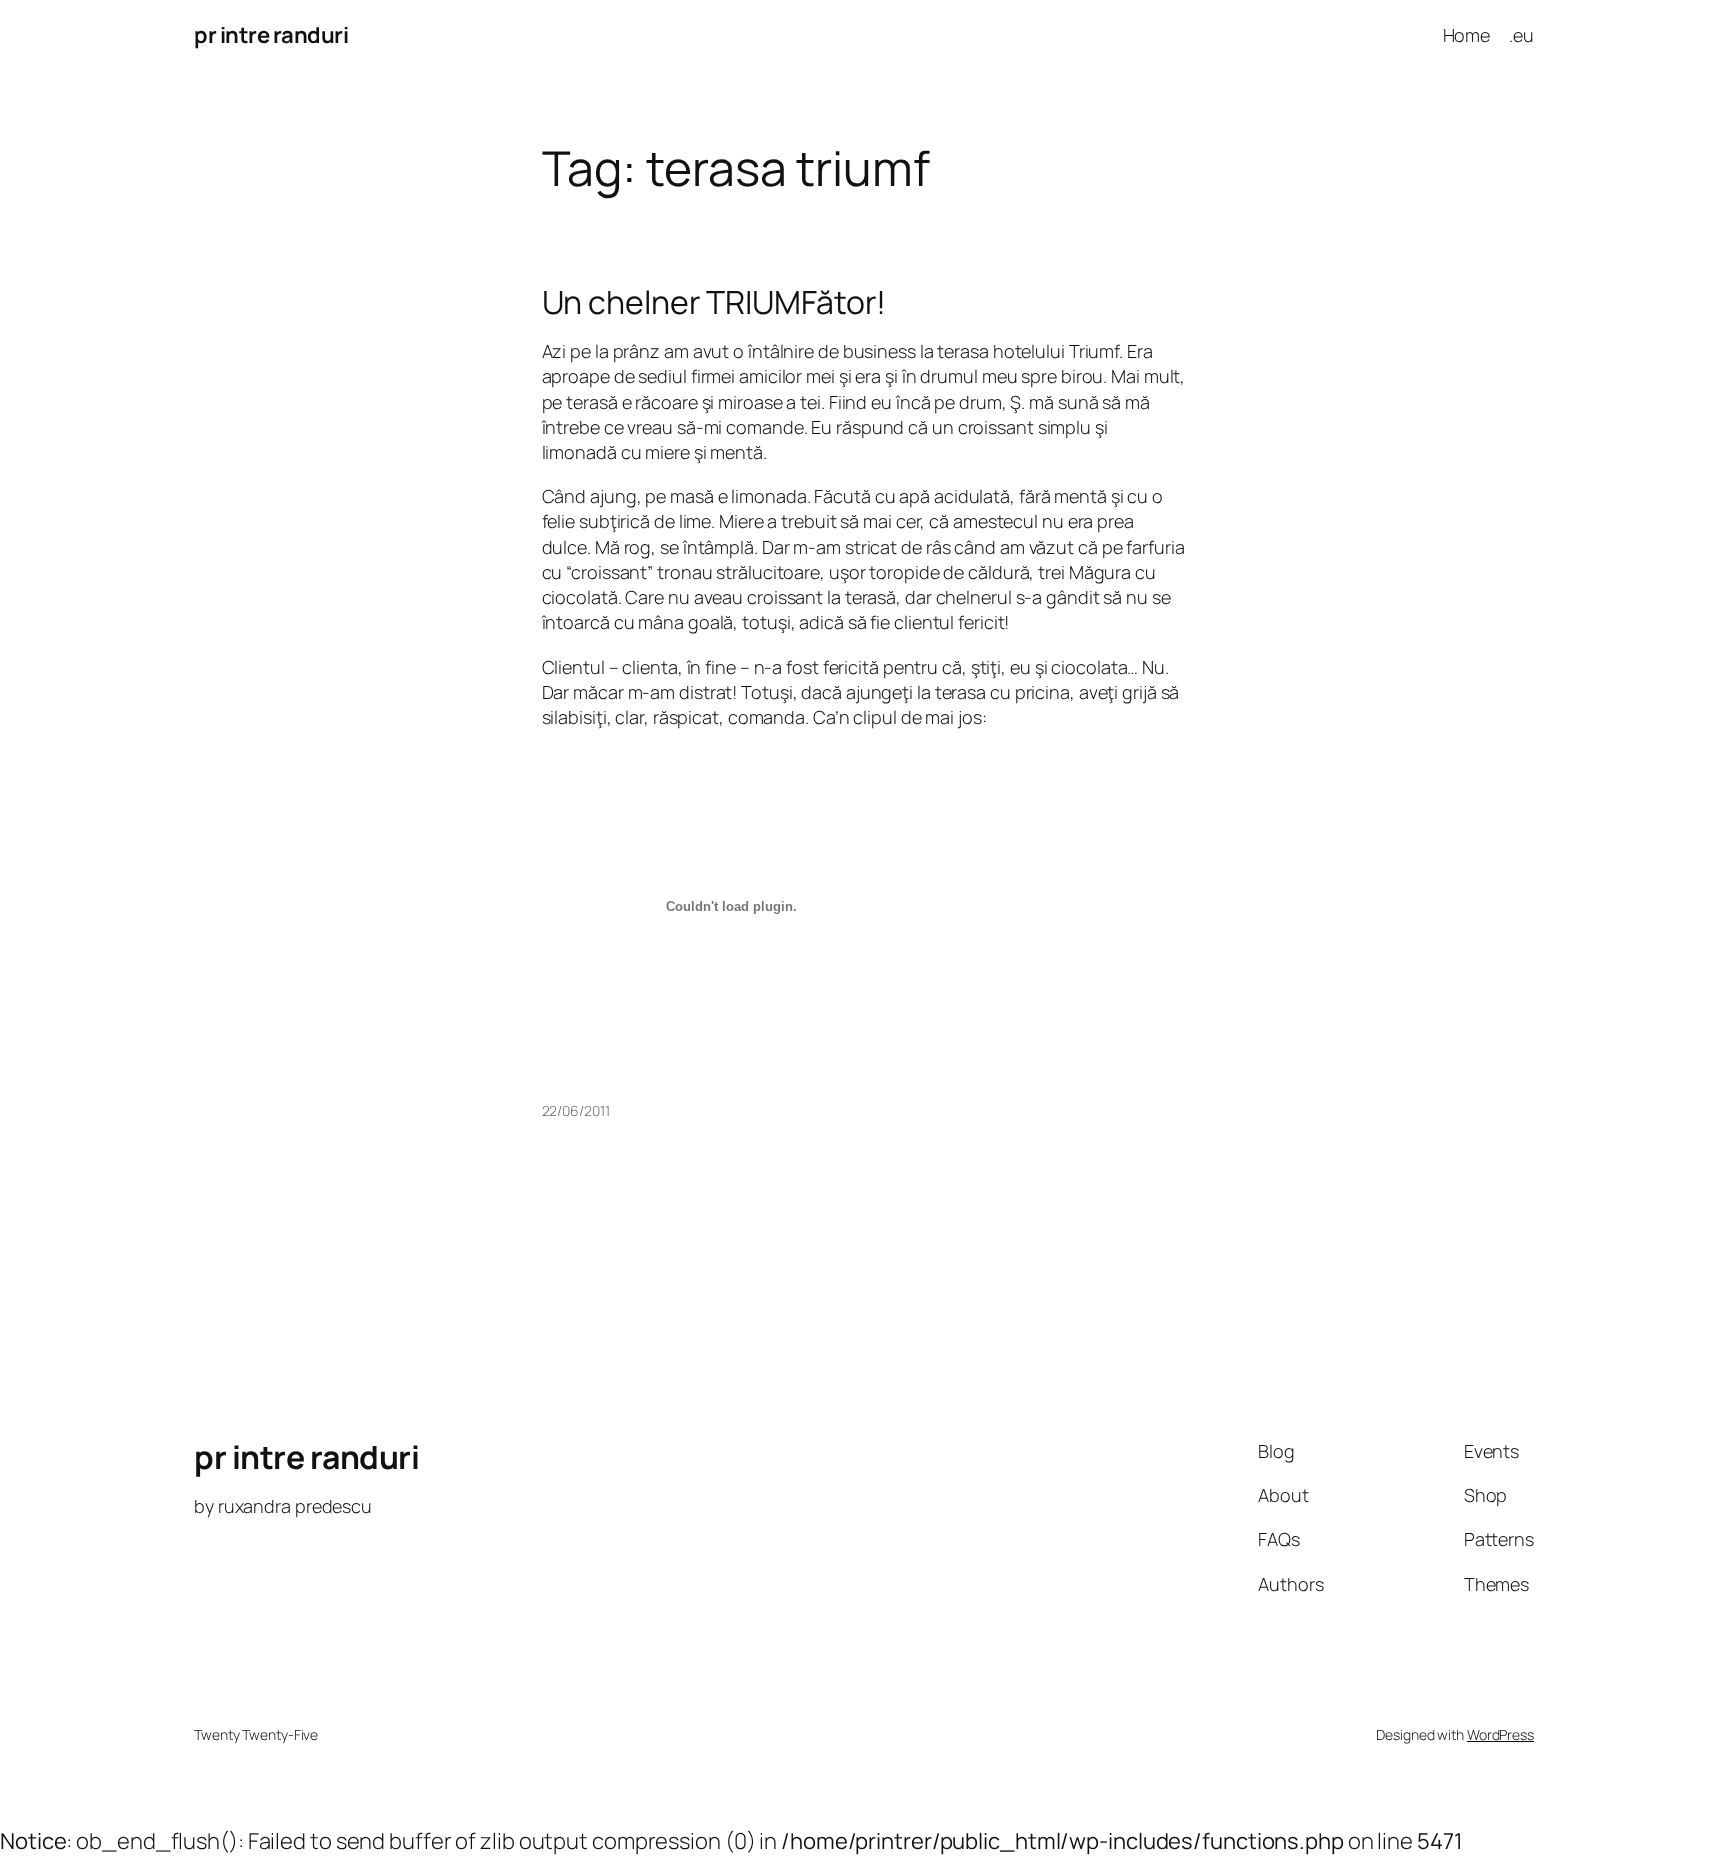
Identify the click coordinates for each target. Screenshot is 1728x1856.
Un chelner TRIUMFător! (714, 302)
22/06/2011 (576, 1110)
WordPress (1500, 1734)
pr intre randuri (271, 35)
